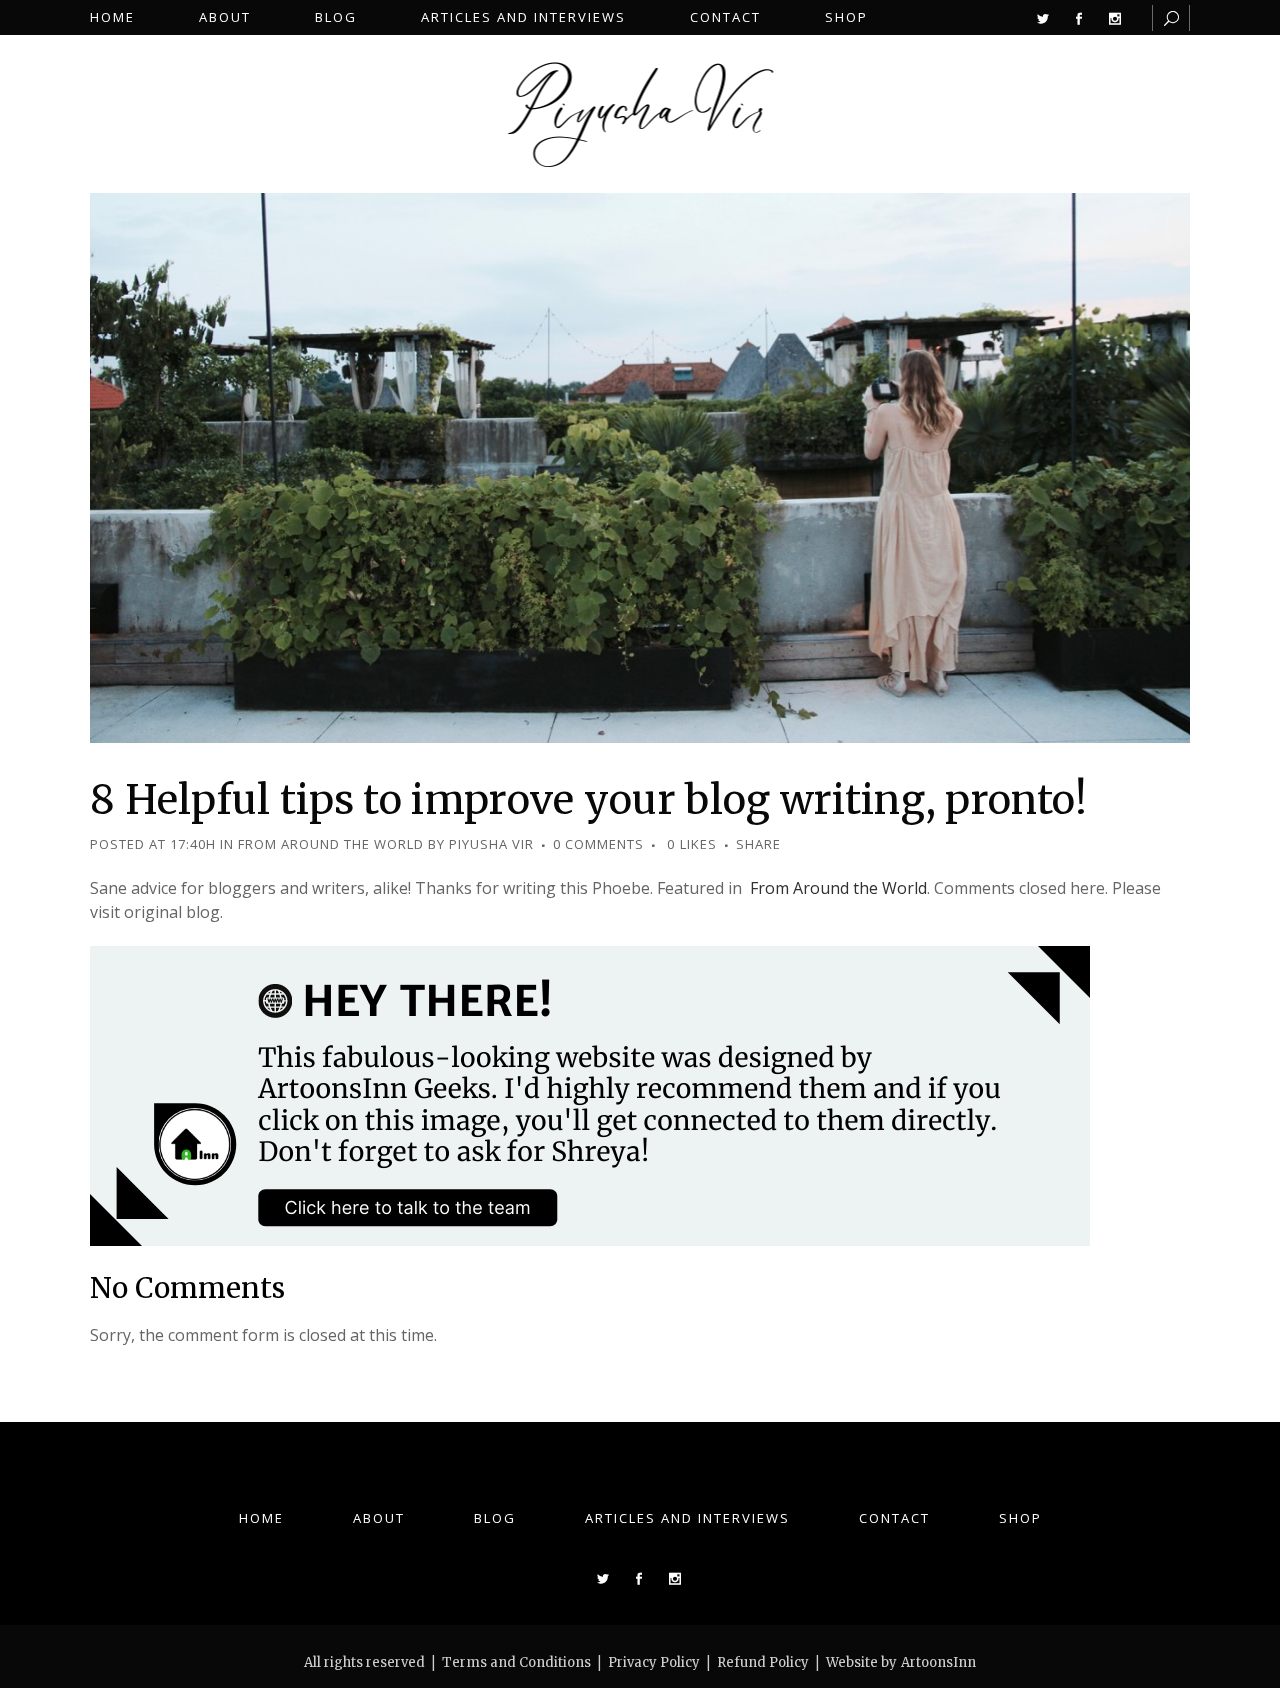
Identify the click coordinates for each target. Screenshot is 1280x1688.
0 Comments (598, 844)
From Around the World (331, 844)
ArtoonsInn (938, 1662)
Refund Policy (763, 1662)
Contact (894, 1518)
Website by (861, 1662)
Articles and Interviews (687, 1518)
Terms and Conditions (516, 1662)
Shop (1020, 1518)
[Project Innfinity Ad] (590, 1094)
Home (261, 1518)
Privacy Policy (654, 1662)
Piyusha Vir (491, 844)
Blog (495, 1518)
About (379, 1518)
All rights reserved (364, 1662)
